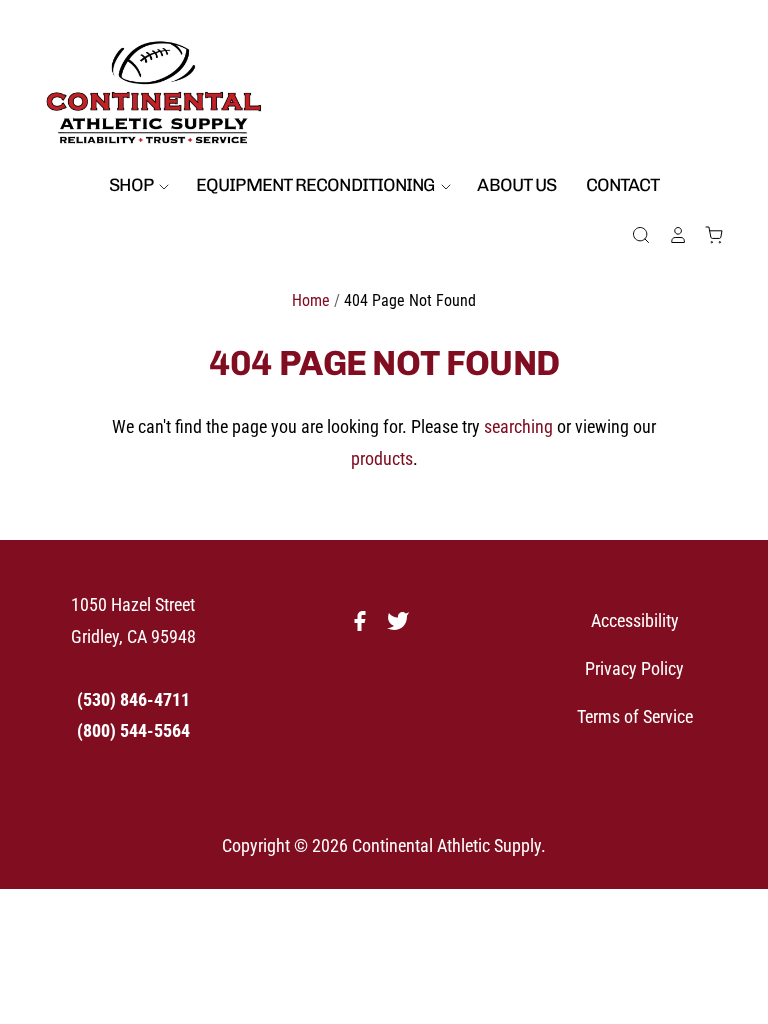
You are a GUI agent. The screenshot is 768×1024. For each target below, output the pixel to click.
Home (311, 300)
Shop (133, 185)
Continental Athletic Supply (446, 845)
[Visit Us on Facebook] (365, 626)
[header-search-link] (633, 235)
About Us (516, 185)
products (382, 458)
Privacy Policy (634, 668)
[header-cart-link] (706, 235)
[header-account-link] (669, 235)
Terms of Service (635, 716)
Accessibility (635, 620)
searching (518, 426)
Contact (623, 185)
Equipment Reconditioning (317, 185)
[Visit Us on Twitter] (403, 626)
